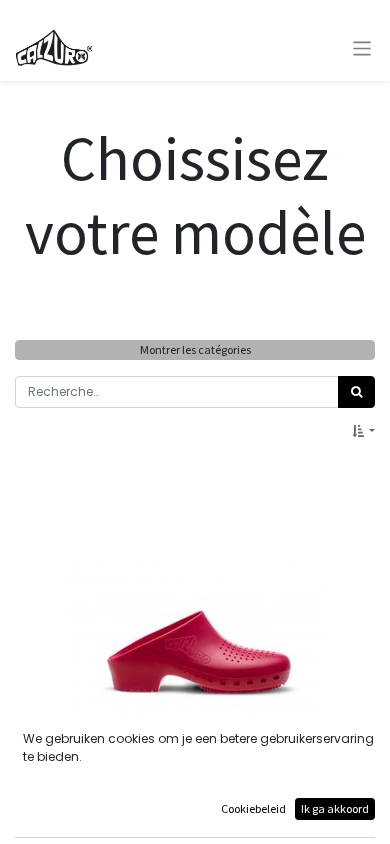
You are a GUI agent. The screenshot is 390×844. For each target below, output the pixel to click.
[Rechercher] (356, 392)
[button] (363, 431)
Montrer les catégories (195, 349)
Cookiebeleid (253, 808)
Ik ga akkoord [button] (335, 808)
